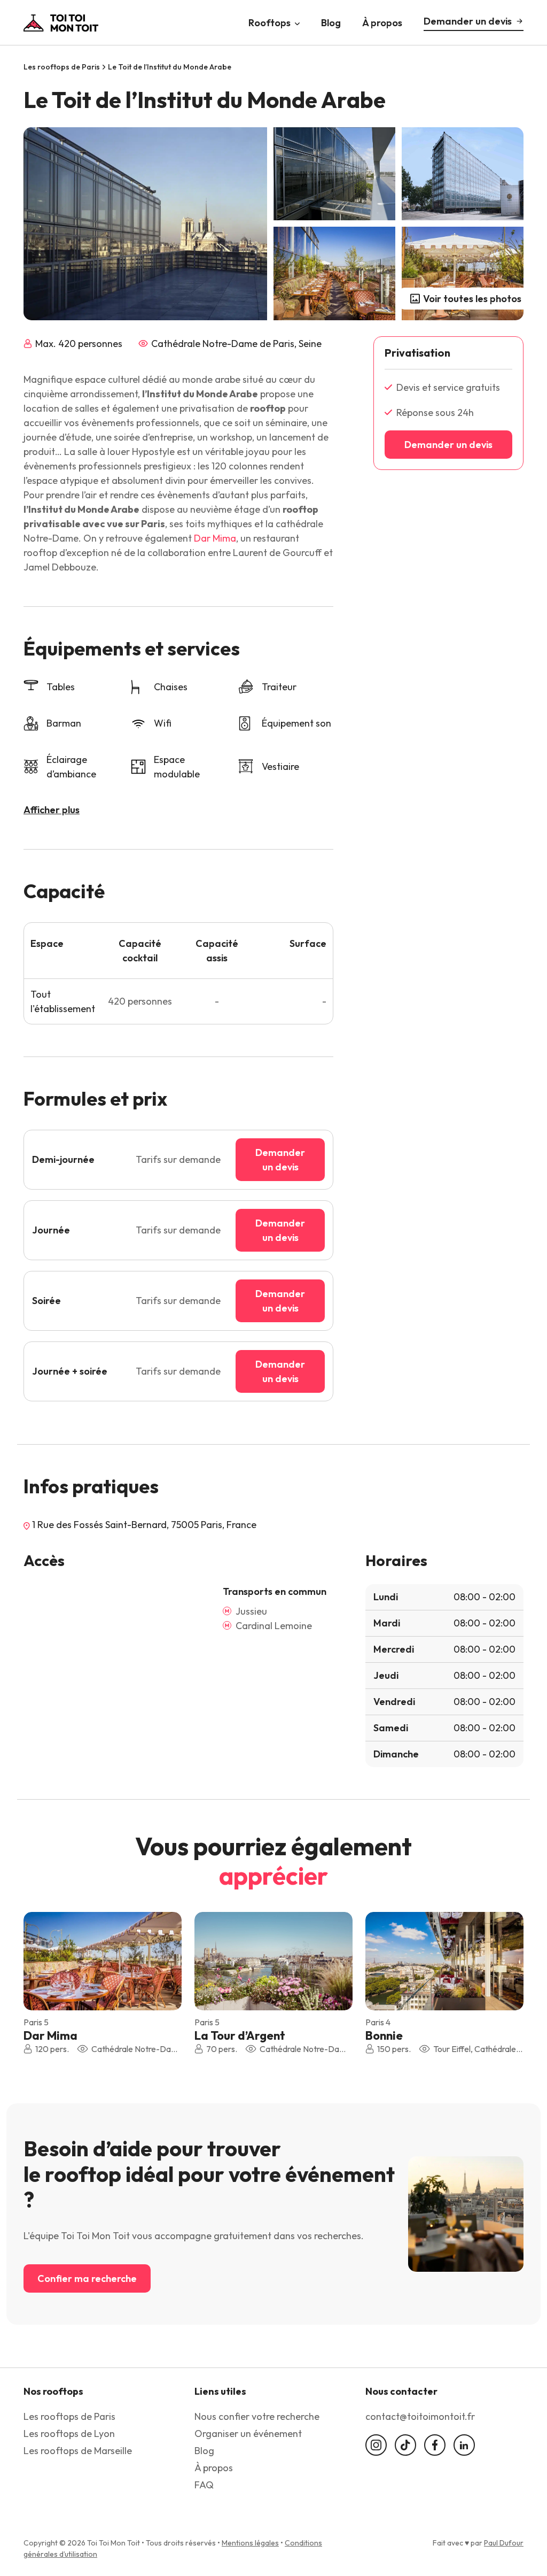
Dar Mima (215, 538)
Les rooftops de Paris (62, 67)
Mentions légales (250, 2543)
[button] (166, 1960)
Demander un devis (468, 21)
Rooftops (269, 22)
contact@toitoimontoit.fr (420, 2416)
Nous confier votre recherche (257, 2416)
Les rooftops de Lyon (69, 2434)
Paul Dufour (504, 2543)
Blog (331, 22)
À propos (382, 22)
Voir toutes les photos (472, 299)
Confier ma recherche (87, 2278)
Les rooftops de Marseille (78, 2451)
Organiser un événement (248, 2434)
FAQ (204, 2485)
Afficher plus (52, 810)
